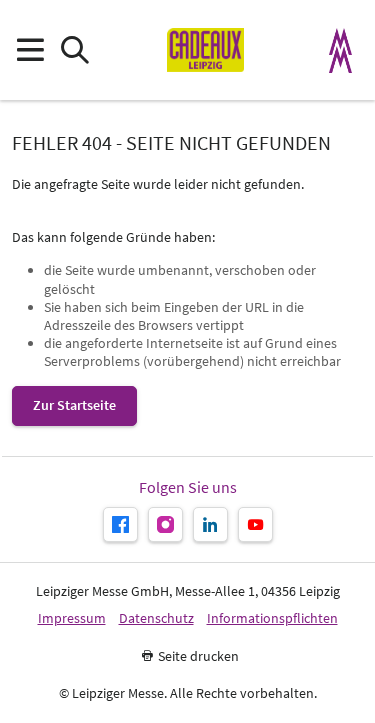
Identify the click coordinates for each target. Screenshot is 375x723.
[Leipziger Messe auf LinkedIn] (210, 524)
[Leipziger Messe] (341, 50)
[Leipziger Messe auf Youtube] (255, 524)
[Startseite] (205, 50)
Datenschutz (156, 618)
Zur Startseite (74, 405)
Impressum (72, 618)
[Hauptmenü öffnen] (29, 50)
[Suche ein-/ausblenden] (74, 50)
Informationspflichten (272, 618)
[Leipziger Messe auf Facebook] (120, 524)
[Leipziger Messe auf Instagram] (165, 524)
